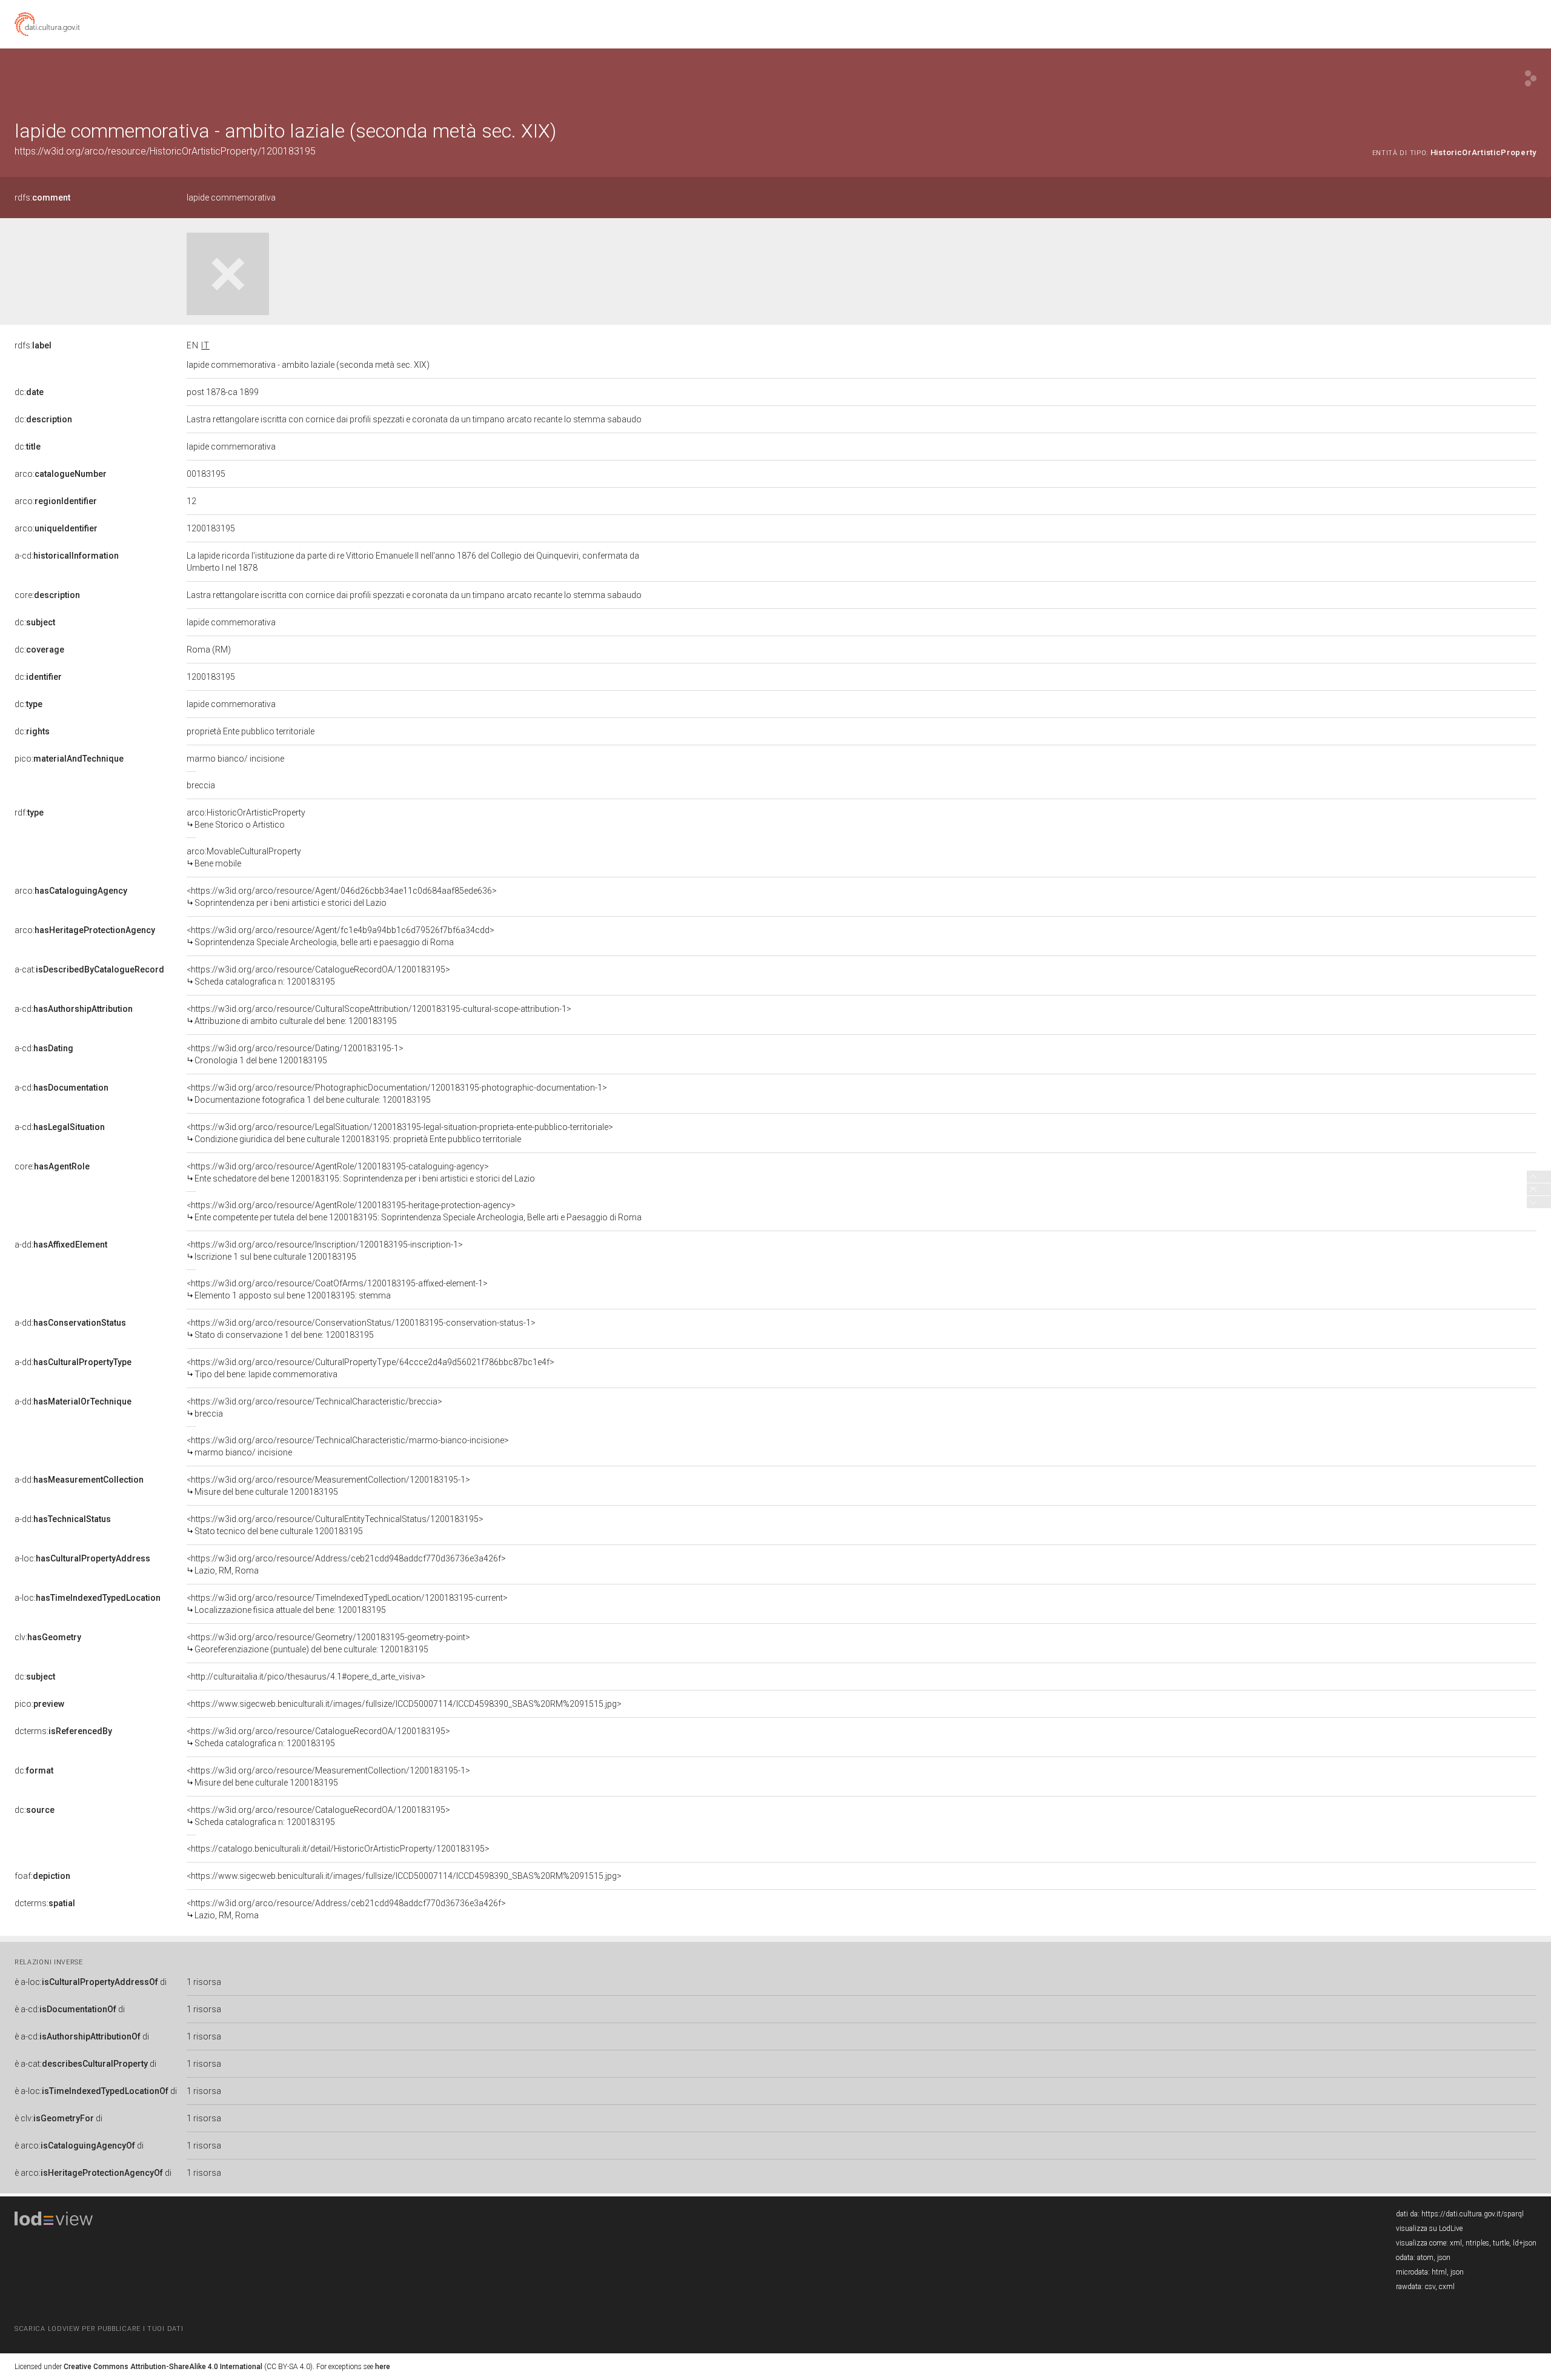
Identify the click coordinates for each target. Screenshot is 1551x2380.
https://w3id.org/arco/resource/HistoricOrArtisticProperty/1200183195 (165, 151)
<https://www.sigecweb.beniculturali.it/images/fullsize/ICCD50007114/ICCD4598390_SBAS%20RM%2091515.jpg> (404, 1704)
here (383, 2367)
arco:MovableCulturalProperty (244, 857)
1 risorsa (204, 1982)
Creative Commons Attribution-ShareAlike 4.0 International (163, 2367)
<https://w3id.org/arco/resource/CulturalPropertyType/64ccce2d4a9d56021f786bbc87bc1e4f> (370, 1368)
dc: (29, 392)
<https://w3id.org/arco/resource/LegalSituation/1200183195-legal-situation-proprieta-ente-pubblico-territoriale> (400, 1133)
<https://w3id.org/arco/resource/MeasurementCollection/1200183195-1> (328, 1486)
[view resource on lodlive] (1531, 78)
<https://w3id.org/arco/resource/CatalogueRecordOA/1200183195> (318, 976)
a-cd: (67, 556)
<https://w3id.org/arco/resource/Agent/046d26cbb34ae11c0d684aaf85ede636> (342, 897)
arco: (61, 474)
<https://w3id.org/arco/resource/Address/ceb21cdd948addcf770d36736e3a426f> (346, 1564)
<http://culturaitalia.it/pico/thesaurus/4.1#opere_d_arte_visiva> (306, 1677)
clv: (48, 1637)
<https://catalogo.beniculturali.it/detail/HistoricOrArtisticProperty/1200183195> (338, 1849)
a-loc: (82, 1558)
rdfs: (42, 198)
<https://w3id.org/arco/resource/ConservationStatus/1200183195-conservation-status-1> (361, 1329)
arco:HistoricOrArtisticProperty (246, 819)
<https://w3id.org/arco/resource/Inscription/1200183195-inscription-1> (325, 1251)
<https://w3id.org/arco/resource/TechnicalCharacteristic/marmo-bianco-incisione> (348, 1446)
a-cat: (89, 969)
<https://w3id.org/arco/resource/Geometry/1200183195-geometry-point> (328, 1643)
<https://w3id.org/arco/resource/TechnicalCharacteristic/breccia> (314, 1408)
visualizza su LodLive (1429, 2229)
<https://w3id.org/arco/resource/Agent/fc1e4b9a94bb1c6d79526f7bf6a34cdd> (340, 936)
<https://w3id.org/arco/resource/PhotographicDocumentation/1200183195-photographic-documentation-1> (397, 1094)
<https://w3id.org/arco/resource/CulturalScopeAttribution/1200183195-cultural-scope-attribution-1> (379, 1015)
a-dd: (61, 1245)
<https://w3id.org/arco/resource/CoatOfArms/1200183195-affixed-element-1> (337, 1289)
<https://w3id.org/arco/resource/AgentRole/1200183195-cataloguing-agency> (361, 1172)
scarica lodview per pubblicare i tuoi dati (99, 2329)
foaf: (42, 1876)
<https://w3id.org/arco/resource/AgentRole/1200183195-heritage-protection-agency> (414, 1211)
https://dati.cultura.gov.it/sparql (1473, 2214)
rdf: (29, 813)
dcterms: (63, 1731)
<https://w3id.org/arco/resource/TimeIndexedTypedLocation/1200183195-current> (347, 1604)
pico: (69, 759)
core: (47, 595)
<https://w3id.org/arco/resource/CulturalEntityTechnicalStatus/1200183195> (335, 1525)
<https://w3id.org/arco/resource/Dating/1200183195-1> (295, 1054)
